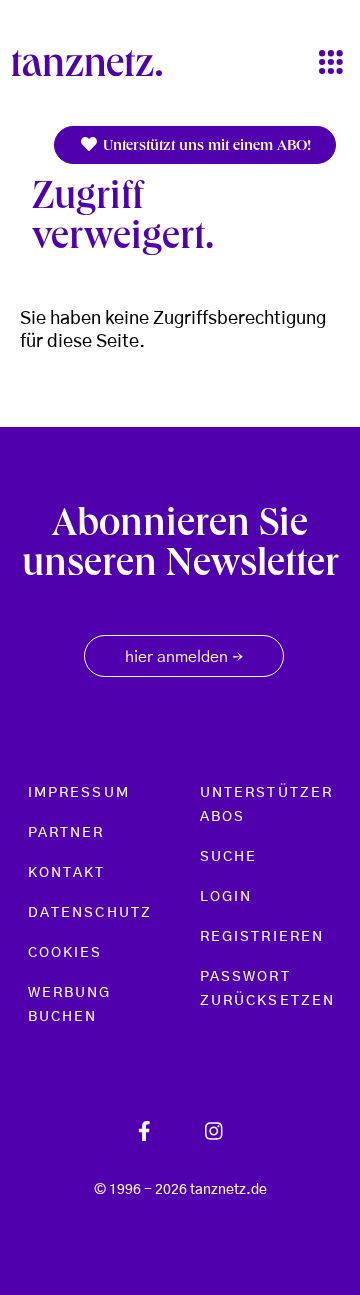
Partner (66, 833)
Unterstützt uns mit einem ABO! (205, 147)
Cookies (65, 953)
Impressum (79, 793)
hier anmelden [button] (184, 658)
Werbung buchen (70, 1005)
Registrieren (262, 937)
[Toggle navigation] (331, 63)
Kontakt (67, 873)
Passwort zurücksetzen (267, 989)
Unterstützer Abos (266, 805)
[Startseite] (95, 63)
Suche (228, 857)
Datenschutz (90, 913)
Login (226, 897)
